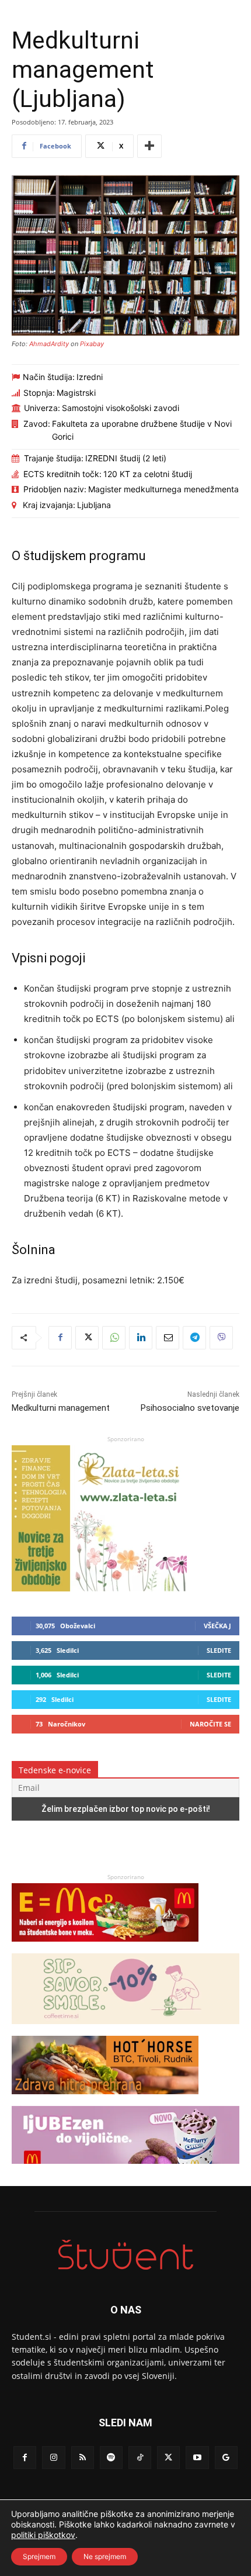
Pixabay (92, 344)
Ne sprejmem (105, 2556)
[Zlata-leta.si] (99, 1588)
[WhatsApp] (114, 1338)
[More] (149, 146)
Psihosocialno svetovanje (190, 1408)
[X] (87, 1338)
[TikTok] (140, 2458)
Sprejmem (39, 2556)
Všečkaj (217, 1626)
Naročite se (210, 1724)
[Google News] (226, 2458)
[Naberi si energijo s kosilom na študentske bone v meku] (105, 1947)
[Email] (168, 1338)
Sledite (219, 1650)
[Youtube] (197, 2458)
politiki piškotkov (43, 2535)
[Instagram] (53, 2458)
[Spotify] (111, 2458)
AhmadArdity (49, 344)
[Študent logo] (125, 2255)
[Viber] (221, 1338)
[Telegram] (194, 1338)
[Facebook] (60, 1338)
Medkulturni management (61, 1408)
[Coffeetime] (125, 2030)
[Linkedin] (141, 1338)
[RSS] (83, 2458)
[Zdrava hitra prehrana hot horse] (105, 2100)
